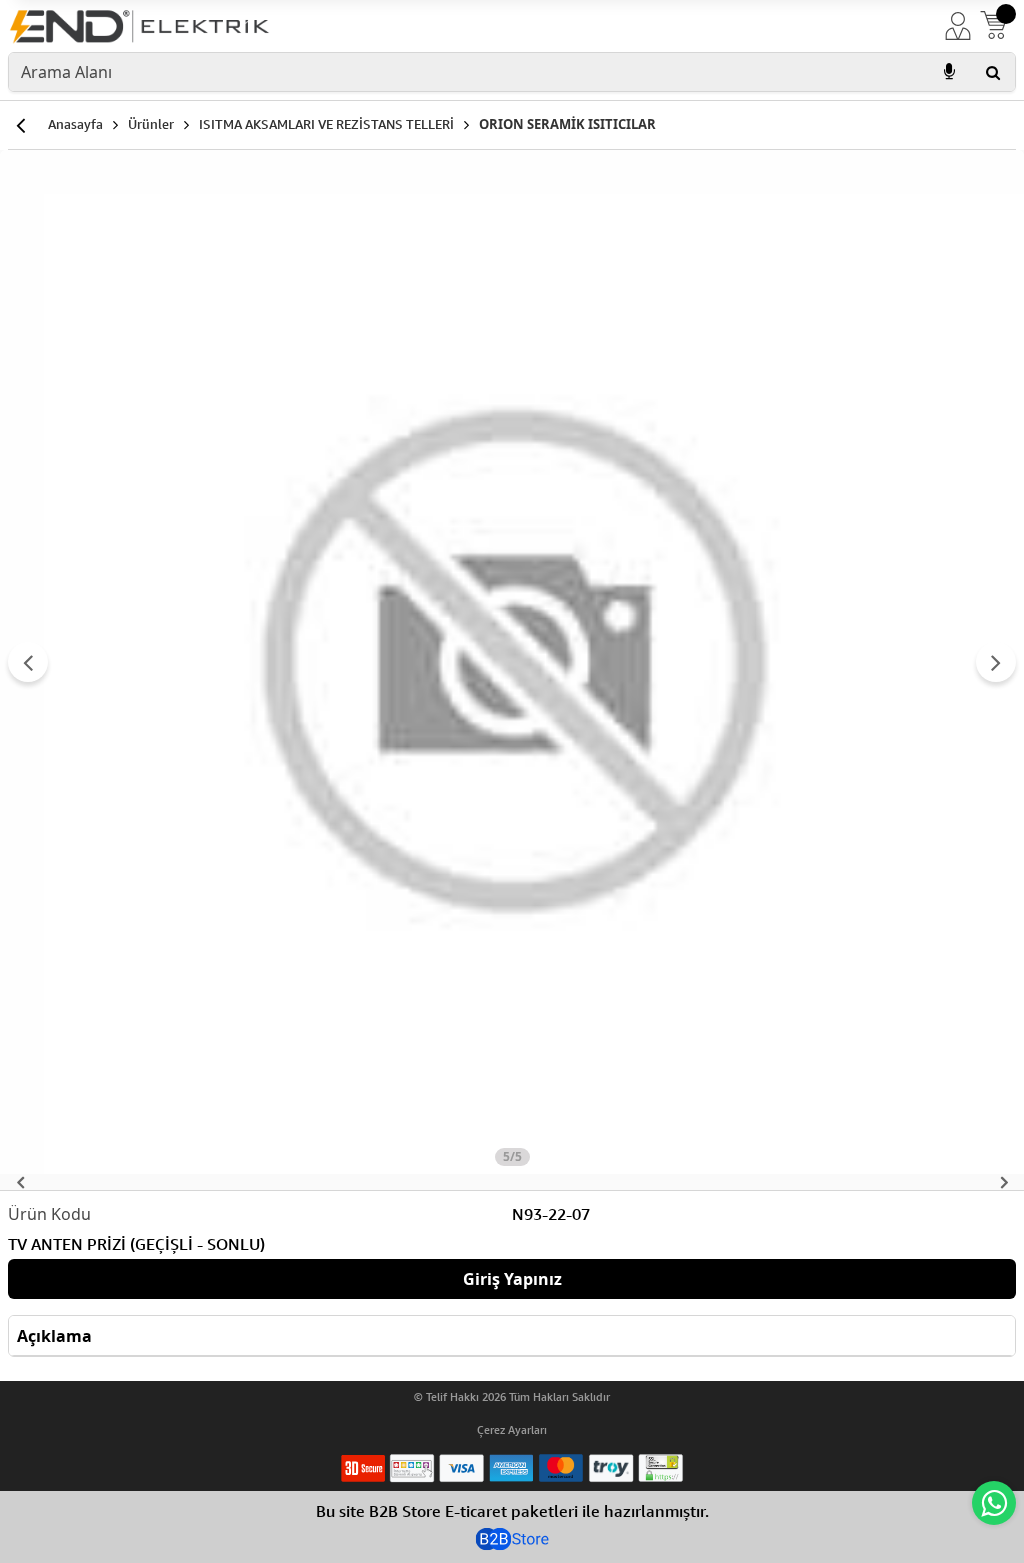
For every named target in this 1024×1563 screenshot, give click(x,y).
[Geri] (20, 125)
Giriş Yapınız (512, 1279)
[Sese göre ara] (949, 72)
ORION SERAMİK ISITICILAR (567, 124)
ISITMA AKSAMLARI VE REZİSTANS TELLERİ (326, 124)
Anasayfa (75, 124)
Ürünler (151, 124)
